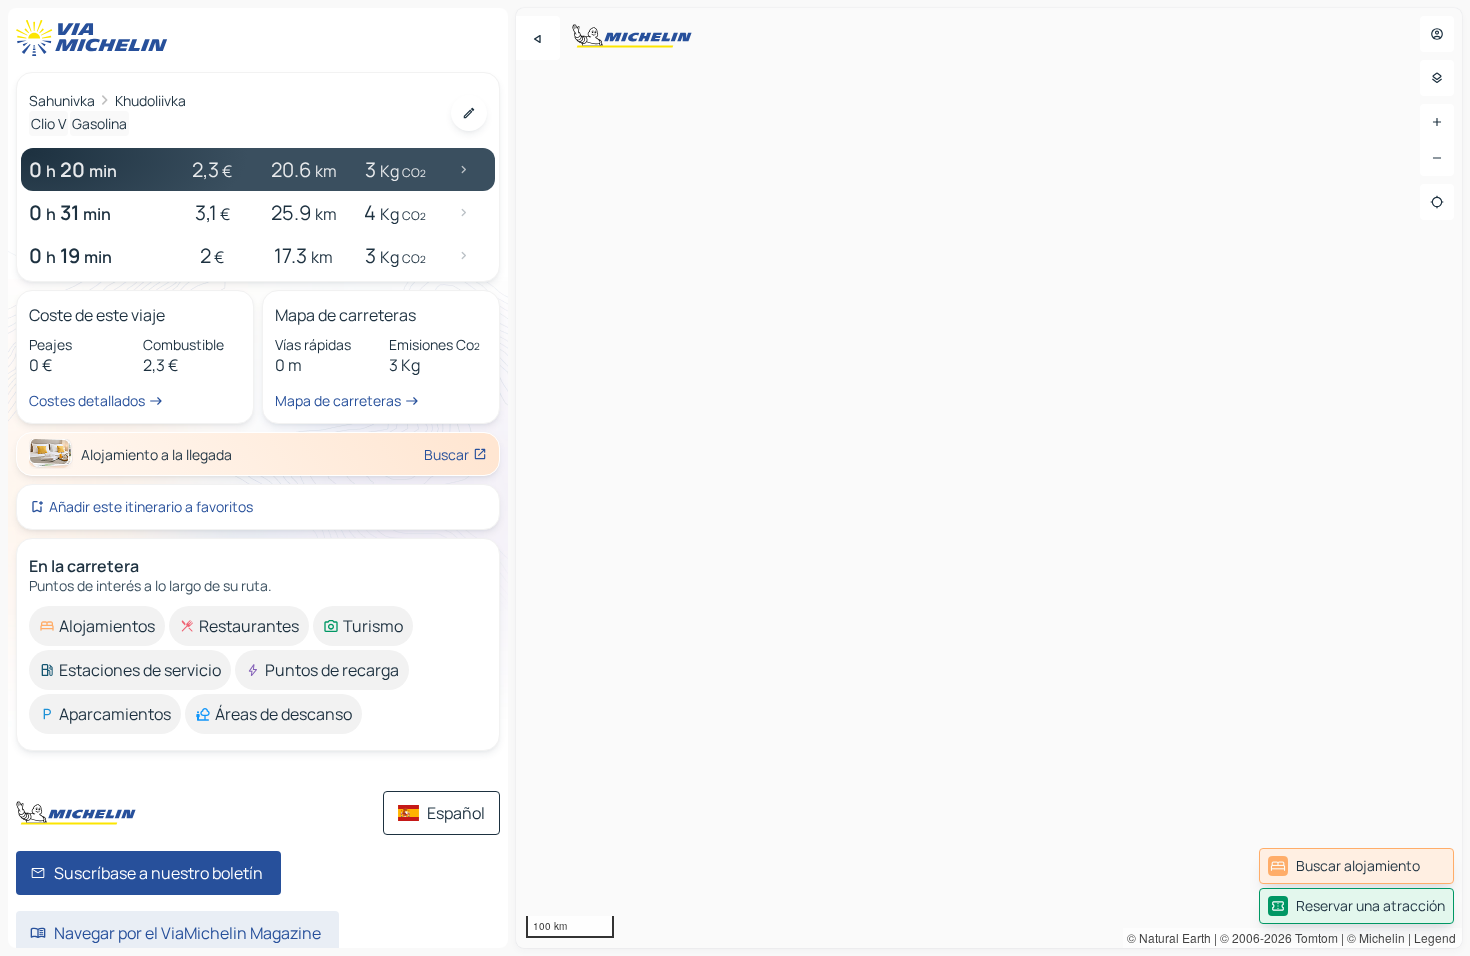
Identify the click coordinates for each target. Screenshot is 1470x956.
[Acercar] (1437, 122)
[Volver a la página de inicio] (96, 38)
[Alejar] (1437, 158)
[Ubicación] (1437, 202)
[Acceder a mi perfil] (1437, 34)
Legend (1435, 937)
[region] (989, 478)
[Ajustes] (1437, 78)
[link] (1356, 866)
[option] (97, 626)
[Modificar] (469, 113)
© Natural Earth (1169, 937)
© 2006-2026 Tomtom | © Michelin (1312, 937)
